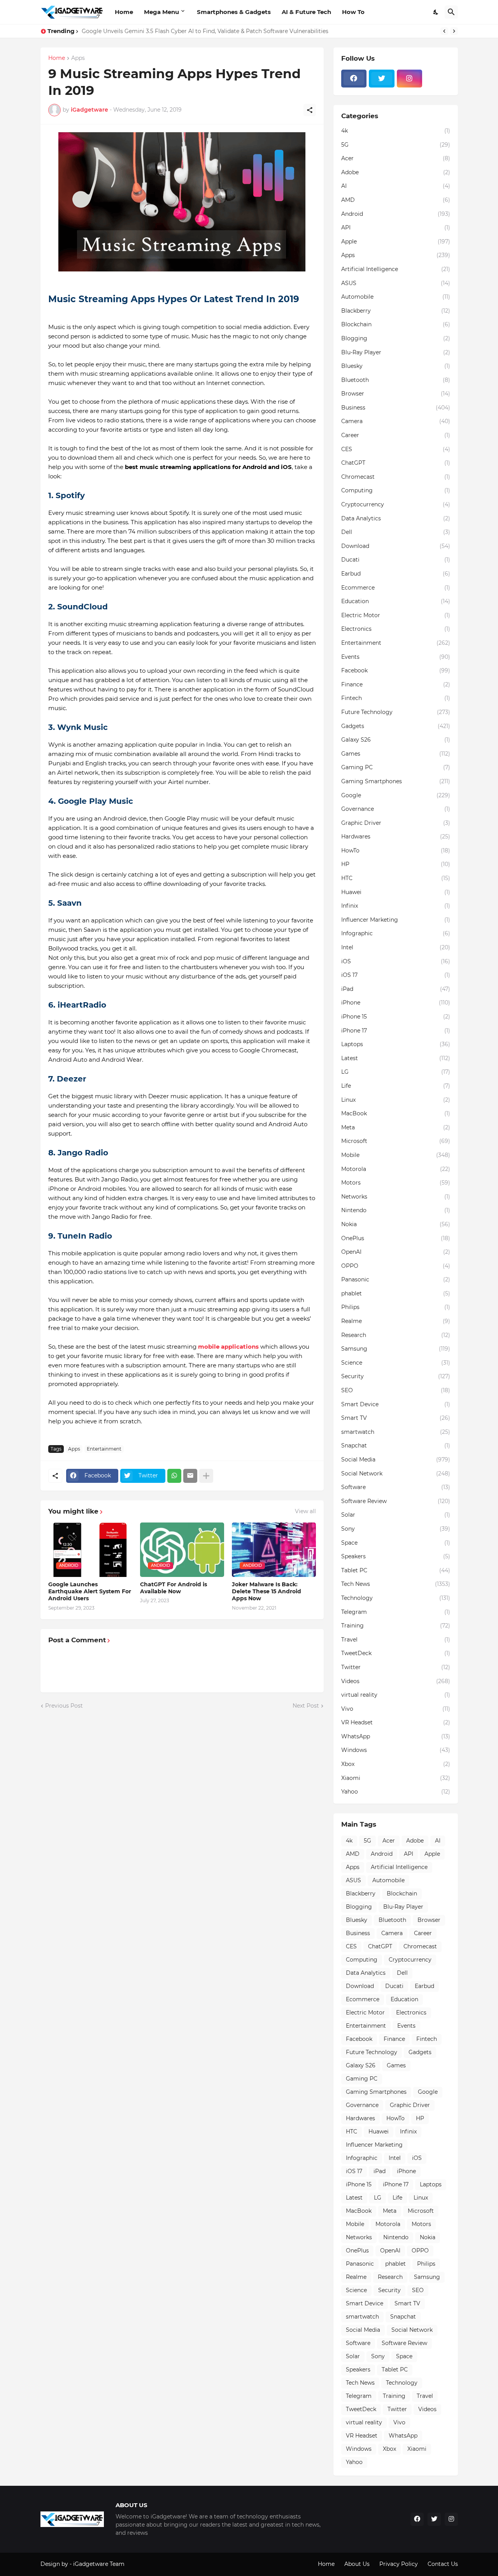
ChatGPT (396, 463)
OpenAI (396, 1252)
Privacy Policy (399, 2564)
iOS (396, 961)
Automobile (396, 297)
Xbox (396, 1764)
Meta (396, 1127)
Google (396, 795)
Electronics (396, 629)
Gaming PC (396, 767)
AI (396, 186)
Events (396, 657)
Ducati (396, 560)
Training (396, 1626)
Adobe (396, 172)
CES (396, 449)
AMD (396, 200)
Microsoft (396, 1141)
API (396, 227)
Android (396, 214)
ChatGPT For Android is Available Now (174, 1588)
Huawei (396, 892)
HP (396, 864)
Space (396, 1543)
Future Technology (396, 712)
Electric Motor (396, 615)
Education (396, 601)
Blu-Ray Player (396, 352)
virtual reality (396, 1695)
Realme (396, 1321)
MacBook (396, 1113)
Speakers (396, 1556)
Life (396, 1086)
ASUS (396, 283)
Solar (396, 1515)
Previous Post (64, 1706)
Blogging (396, 338)
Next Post (306, 1706)
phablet (396, 1293)
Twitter (396, 1667)
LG (396, 1072)
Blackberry (396, 311)
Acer (396, 158)
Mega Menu (161, 12)
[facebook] (354, 79)
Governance (396, 809)
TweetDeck (396, 1653)
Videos (396, 1681)
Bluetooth (396, 380)
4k (396, 131)
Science (396, 1363)
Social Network (396, 1473)
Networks (396, 1197)
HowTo (396, 850)
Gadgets (396, 726)
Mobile (396, 1155)
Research (396, 1335)
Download (396, 546)
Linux (396, 1100)
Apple (396, 241)
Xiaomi (396, 1778)
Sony (396, 1529)
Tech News (396, 1584)
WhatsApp (396, 1736)
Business (396, 408)
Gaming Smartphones (396, 781)
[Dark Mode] (436, 12)
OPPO (396, 1266)
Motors (396, 1183)
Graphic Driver (396, 823)
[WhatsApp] (174, 1476)
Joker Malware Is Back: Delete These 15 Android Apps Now (267, 1591)
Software (396, 1487)
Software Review (396, 1501)
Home (124, 12)
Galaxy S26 (396, 740)
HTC (396, 878)
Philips (396, 1307)
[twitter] (382, 79)
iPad (396, 989)
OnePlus (396, 1238)
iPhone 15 (396, 1017)
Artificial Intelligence (396, 269)
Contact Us (443, 2564)
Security (396, 1376)
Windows (396, 1750)
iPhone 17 (396, 1031)
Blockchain (396, 324)
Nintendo (396, 1210)
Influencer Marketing (396, 920)
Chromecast (396, 477)
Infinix (396, 906)
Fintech (396, 698)
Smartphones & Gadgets (234, 12)
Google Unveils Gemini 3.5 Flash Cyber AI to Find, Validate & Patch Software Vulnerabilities (205, 31)
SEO (396, 1390)
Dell (396, 532)
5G (396, 145)
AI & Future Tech (306, 12)
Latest (396, 1058)
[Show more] (206, 1476)
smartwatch (396, 1432)
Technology (396, 1598)
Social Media (396, 1459)
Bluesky (396, 366)
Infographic (396, 933)
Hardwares (396, 836)
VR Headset (396, 1722)
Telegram (396, 1612)
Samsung (396, 1349)
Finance (396, 684)
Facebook (396, 670)
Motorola (396, 1169)
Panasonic (396, 1279)
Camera (396, 421)
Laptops (396, 1044)
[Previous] (444, 31)
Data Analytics (396, 518)
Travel (396, 1640)
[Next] (454, 31)
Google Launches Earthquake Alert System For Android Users (90, 1591)
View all (305, 1511)
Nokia (396, 1224)
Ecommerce (396, 588)
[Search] (451, 12)
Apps (78, 58)
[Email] (190, 1476)
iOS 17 (396, 975)
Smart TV (396, 1418)
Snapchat (396, 1445)
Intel (396, 947)
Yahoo (396, 1792)
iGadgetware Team (99, 2564)
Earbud (396, 574)
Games (396, 754)
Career (396, 435)
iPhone (396, 1003)
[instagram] (410, 79)
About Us (357, 2564)
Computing (396, 490)
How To (353, 12)
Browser (396, 394)
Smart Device (396, 1404)
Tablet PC (396, 1570)
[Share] (310, 110)
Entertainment (104, 1449)
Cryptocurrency (396, 504)
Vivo (396, 1709)
